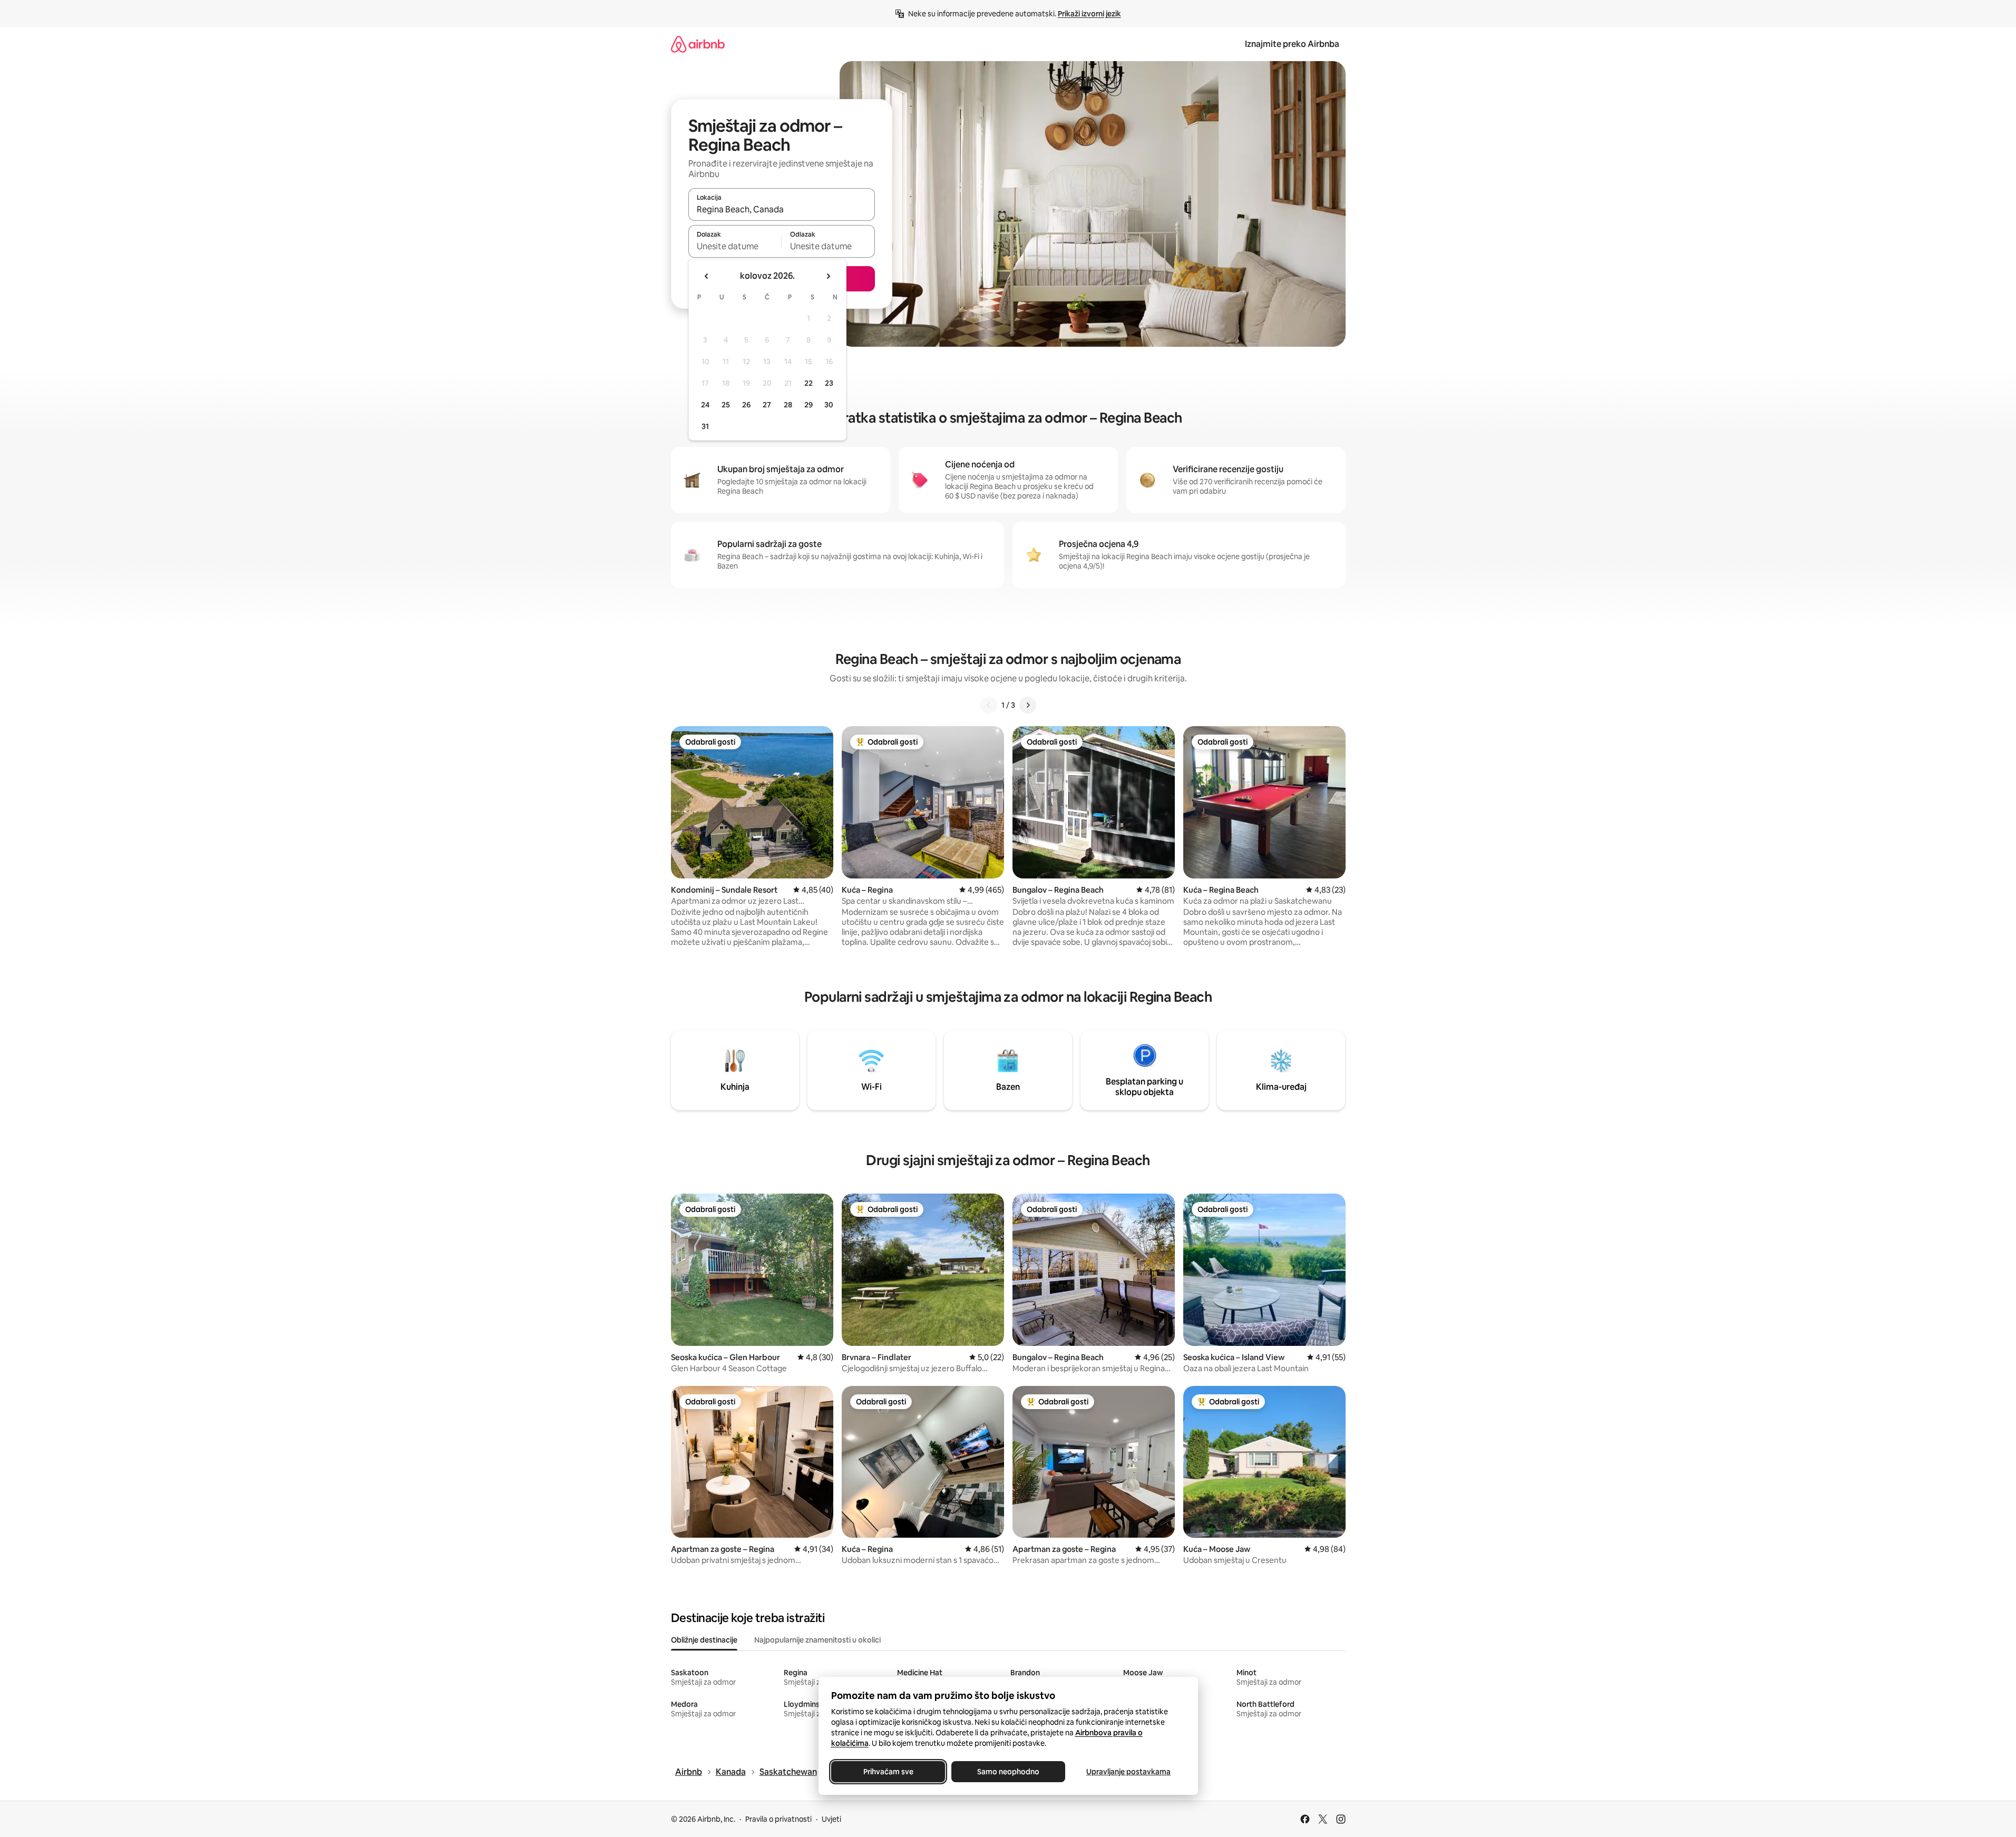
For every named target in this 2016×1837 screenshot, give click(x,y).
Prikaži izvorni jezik (1089, 14)
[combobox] (782, 209)
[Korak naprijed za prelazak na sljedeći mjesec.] (828, 276)
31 (705, 426)
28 (788, 405)
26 (746, 405)
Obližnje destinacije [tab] (704, 1640)
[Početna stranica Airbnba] (698, 44)
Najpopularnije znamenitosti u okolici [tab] (817, 1640)
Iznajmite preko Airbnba (1292, 44)
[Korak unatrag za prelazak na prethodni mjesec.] (707, 276)
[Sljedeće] (1028, 705)
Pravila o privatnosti (778, 1819)
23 (829, 383)
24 (705, 405)
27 (767, 405)
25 (726, 405)
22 (809, 383)
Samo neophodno (1008, 1772)
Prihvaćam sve (888, 1772)
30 (829, 405)
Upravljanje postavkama (1128, 1772)
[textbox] (735, 246)
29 (809, 405)
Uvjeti (831, 1819)
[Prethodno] (989, 705)
